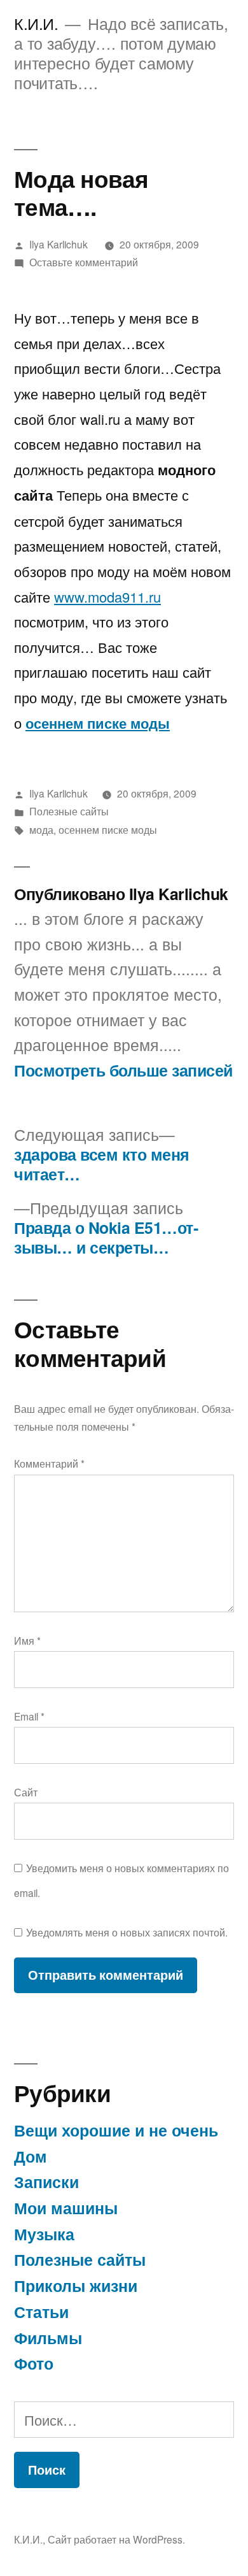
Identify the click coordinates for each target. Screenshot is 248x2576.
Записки (46, 2182)
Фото (34, 2363)
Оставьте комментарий (84, 262)
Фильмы (48, 2338)
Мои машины (66, 2208)
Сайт (26, 1792)
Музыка (44, 2234)
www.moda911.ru (107, 597)
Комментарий (49, 1463)
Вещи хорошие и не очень (116, 2130)
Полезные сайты (69, 811)
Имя (27, 1640)
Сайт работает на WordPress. (116, 2539)
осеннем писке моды (98, 723)
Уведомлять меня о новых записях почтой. (127, 1932)
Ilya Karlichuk (59, 244)
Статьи (41, 2312)
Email (29, 1716)
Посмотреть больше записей (123, 1071)
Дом (31, 2156)
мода (41, 829)
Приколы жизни (76, 2286)
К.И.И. (36, 23)
